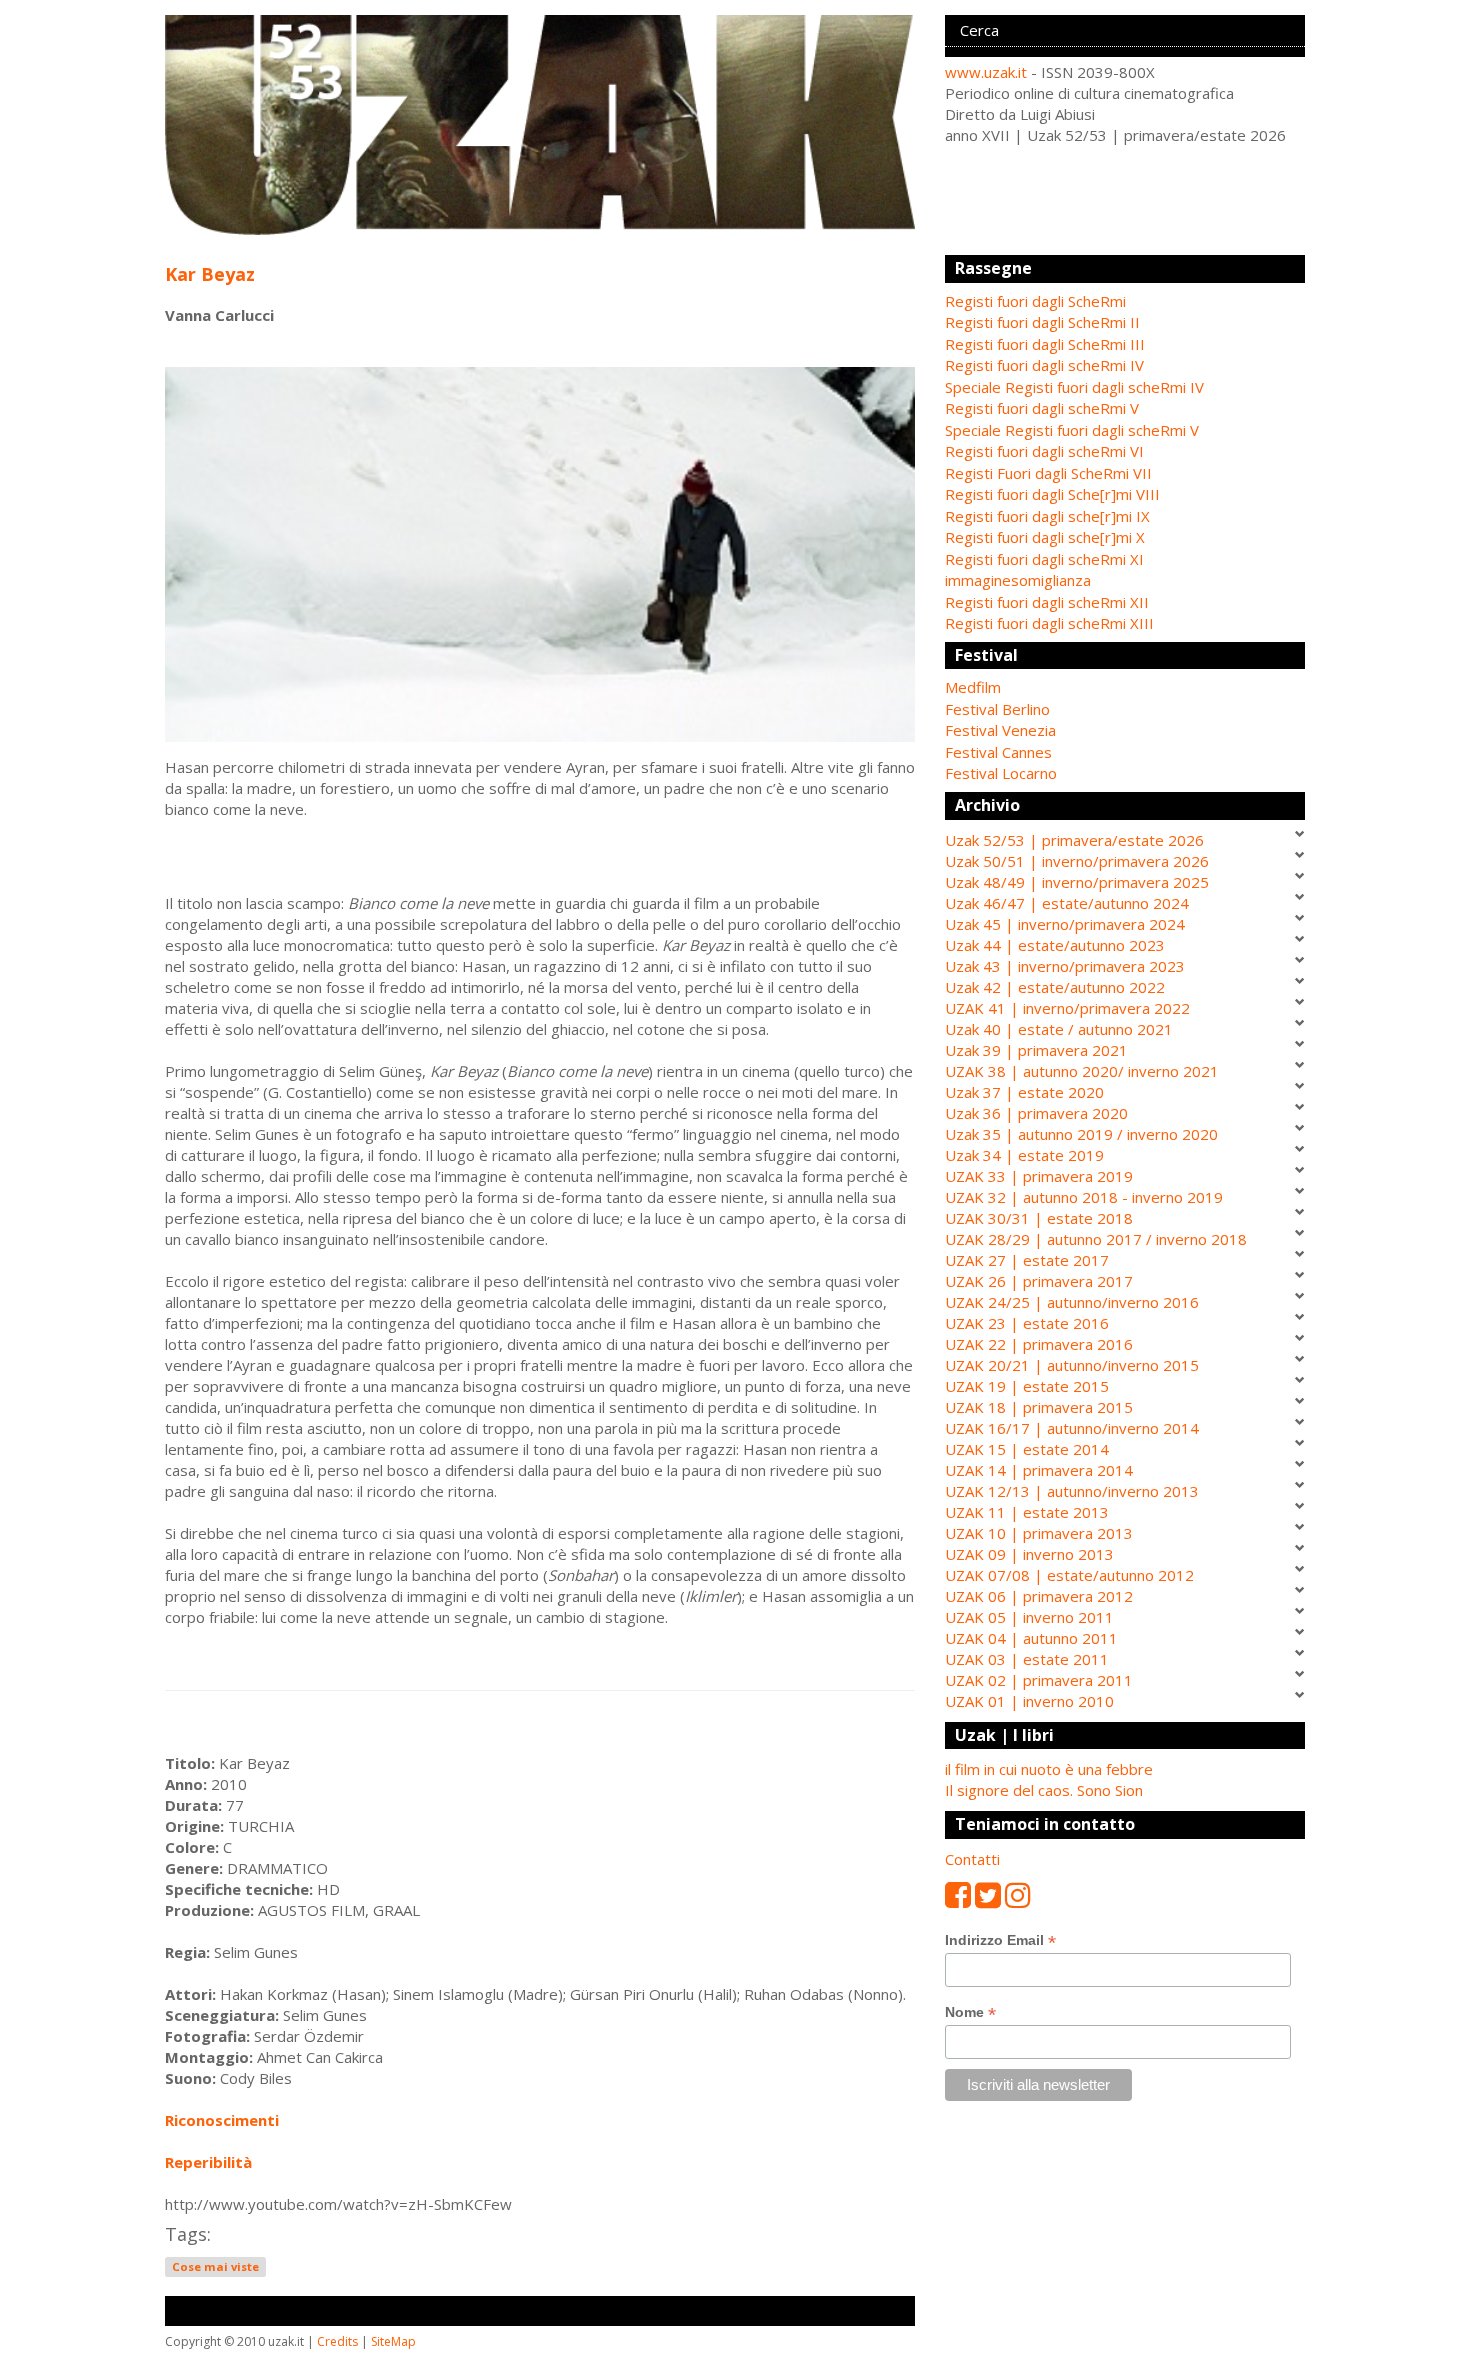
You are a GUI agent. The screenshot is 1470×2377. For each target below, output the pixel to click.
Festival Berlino (997, 709)
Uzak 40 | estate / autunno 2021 (1059, 1029)
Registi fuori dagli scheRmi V (1042, 408)
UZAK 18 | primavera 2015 (1039, 1407)
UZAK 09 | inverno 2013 (1029, 1554)
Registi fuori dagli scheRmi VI (1044, 451)
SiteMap (393, 2341)
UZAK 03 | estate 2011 (1027, 1659)
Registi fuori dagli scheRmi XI (1044, 559)
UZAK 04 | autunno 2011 (1031, 1638)
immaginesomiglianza (1018, 580)
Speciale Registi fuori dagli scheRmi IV (1074, 387)
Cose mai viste (215, 2266)
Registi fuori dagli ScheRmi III (1045, 344)
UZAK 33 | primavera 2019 (1039, 1176)
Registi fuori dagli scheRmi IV (1044, 365)
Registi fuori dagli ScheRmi (1035, 301)
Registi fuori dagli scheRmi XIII (1049, 623)
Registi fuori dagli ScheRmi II (1042, 322)
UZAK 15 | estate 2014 (1027, 1449)
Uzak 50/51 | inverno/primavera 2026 (1077, 861)
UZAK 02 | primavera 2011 (1039, 1680)
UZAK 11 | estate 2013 (1027, 1512)
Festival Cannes (998, 752)
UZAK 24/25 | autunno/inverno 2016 (1072, 1302)
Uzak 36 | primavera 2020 (1036, 1113)
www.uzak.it (986, 72)
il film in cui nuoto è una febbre (1049, 1769)
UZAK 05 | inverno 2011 (1029, 1617)
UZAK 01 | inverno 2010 (1029, 1701)
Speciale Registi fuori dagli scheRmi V (1072, 430)
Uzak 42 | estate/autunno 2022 (1055, 987)
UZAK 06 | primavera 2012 (1039, 1596)
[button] (1125, 687)
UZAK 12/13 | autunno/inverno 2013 (1072, 1491)
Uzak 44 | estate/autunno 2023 (1055, 945)
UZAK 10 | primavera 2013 (1039, 1533)
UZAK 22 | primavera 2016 (1039, 1344)
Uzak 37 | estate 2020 (1024, 1092)
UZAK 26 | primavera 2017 (1039, 1281)
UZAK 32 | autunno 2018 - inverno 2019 (1084, 1197)
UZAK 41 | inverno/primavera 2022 (1067, 1008)
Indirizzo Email (1000, 1940)
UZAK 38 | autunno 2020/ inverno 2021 (1082, 1071)
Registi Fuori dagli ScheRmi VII (1048, 473)
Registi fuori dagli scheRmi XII (1047, 602)
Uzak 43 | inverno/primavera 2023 (1065, 966)
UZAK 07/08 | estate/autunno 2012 (1069, 1575)
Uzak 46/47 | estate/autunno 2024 (1067, 903)
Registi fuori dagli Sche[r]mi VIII (1052, 494)
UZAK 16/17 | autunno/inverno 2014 (1072, 1428)
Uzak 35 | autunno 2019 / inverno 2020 (1081, 1134)
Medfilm (973, 687)
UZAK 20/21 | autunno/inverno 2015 (1072, 1365)
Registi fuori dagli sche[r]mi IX (1047, 516)
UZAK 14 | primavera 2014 (1039, 1470)
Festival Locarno (1001, 773)
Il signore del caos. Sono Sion (1044, 1790)
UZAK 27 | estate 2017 (1027, 1260)
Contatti (972, 1859)
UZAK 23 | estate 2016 (1027, 1323)
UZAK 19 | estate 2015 (1027, 1386)
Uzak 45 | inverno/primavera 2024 (1065, 924)
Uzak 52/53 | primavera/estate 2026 (1074, 840)
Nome (970, 2012)
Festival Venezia (1000, 730)
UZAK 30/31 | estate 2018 (1039, 1218)
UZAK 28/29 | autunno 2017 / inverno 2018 (1096, 1239)
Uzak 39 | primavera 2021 (1036, 1050)
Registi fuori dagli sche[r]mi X (1045, 537)
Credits (337, 2341)
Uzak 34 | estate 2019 (1024, 1155)
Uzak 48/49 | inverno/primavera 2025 (1077, 882)
